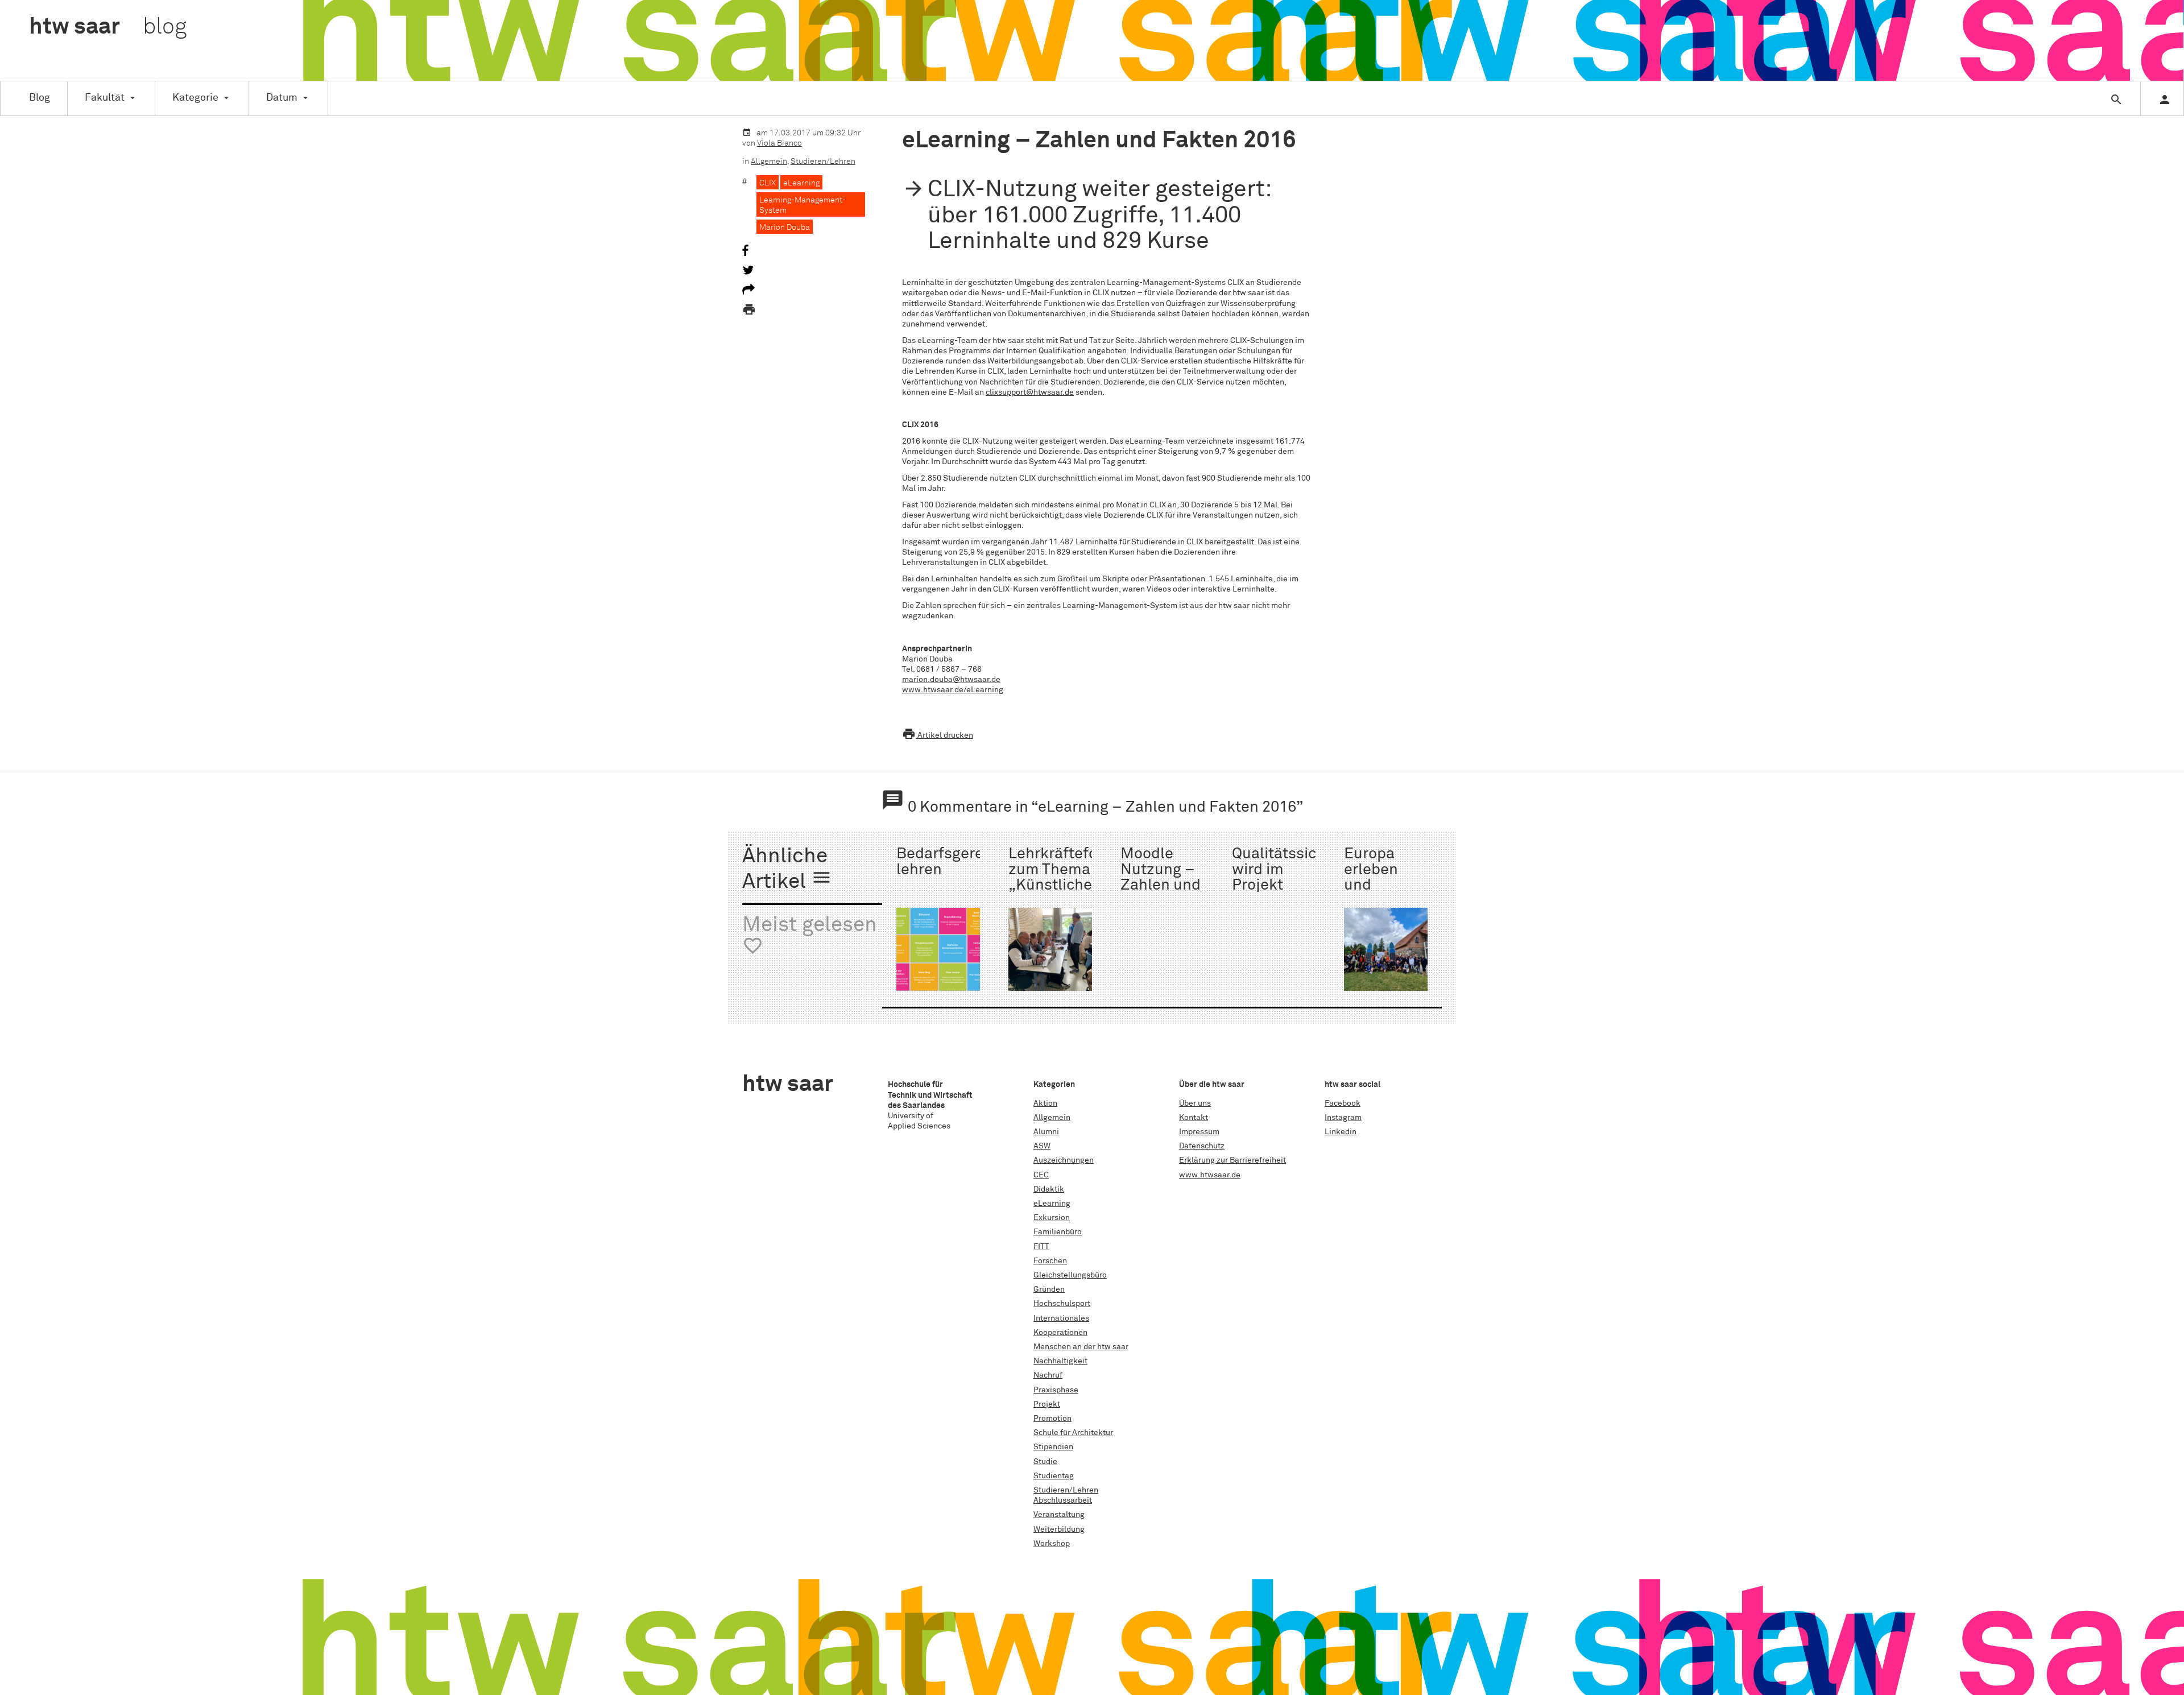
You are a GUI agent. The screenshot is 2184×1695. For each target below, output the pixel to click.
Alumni (1046, 1132)
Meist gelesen (810, 936)
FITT (1041, 1247)
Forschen (1050, 1261)
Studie (1045, 1462)
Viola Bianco (779, 143)
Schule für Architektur (1073, 1433)
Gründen (1049, 1289)
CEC (1041, 1175)
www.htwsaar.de (1210, 1175)
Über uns (1195, 1103)
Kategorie (195, 98)
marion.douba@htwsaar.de (951, 680)
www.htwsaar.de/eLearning (953, 690)
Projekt (1047, 1404)
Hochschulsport (1062, 1304)
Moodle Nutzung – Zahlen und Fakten (1161, 877)
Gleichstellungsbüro (1070, 1275)
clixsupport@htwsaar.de (1030, 392)
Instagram (1343, 1118)
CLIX (768, 183)
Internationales (1061, 1318)
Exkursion (1052, 1218)
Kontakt (1194, 1118)
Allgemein (769, 162)
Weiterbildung (1059, 1529)
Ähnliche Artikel (787, 869)
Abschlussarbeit (1063, 1500)
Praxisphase (1056, 1390)
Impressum (1199, 1132)
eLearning (801, 183)
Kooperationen (1060, 1333)
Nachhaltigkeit (1060, 1361)
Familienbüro (1058, 1232)
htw (108, 27)
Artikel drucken (938, 735)
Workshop (1052, 1544)
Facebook (1343, 1103)
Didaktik (1049, 1189)
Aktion (1045, 1103)
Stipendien (1053, 1447)
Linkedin (1341, 1132)
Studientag (1054, 1476)
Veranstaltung (1059, 1515)
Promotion (1052, 1419)
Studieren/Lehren (823, 162)
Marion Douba (785, 228)
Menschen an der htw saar (1081, 1347)
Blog (40, 98)
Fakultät (105, 98)
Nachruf (1048, 1375)
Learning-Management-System (803, 205)
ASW (1042, 1146)
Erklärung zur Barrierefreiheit (1232, 1160)
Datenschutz (1202, 1146)
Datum (282, 98)
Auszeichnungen (1064, 1160)
